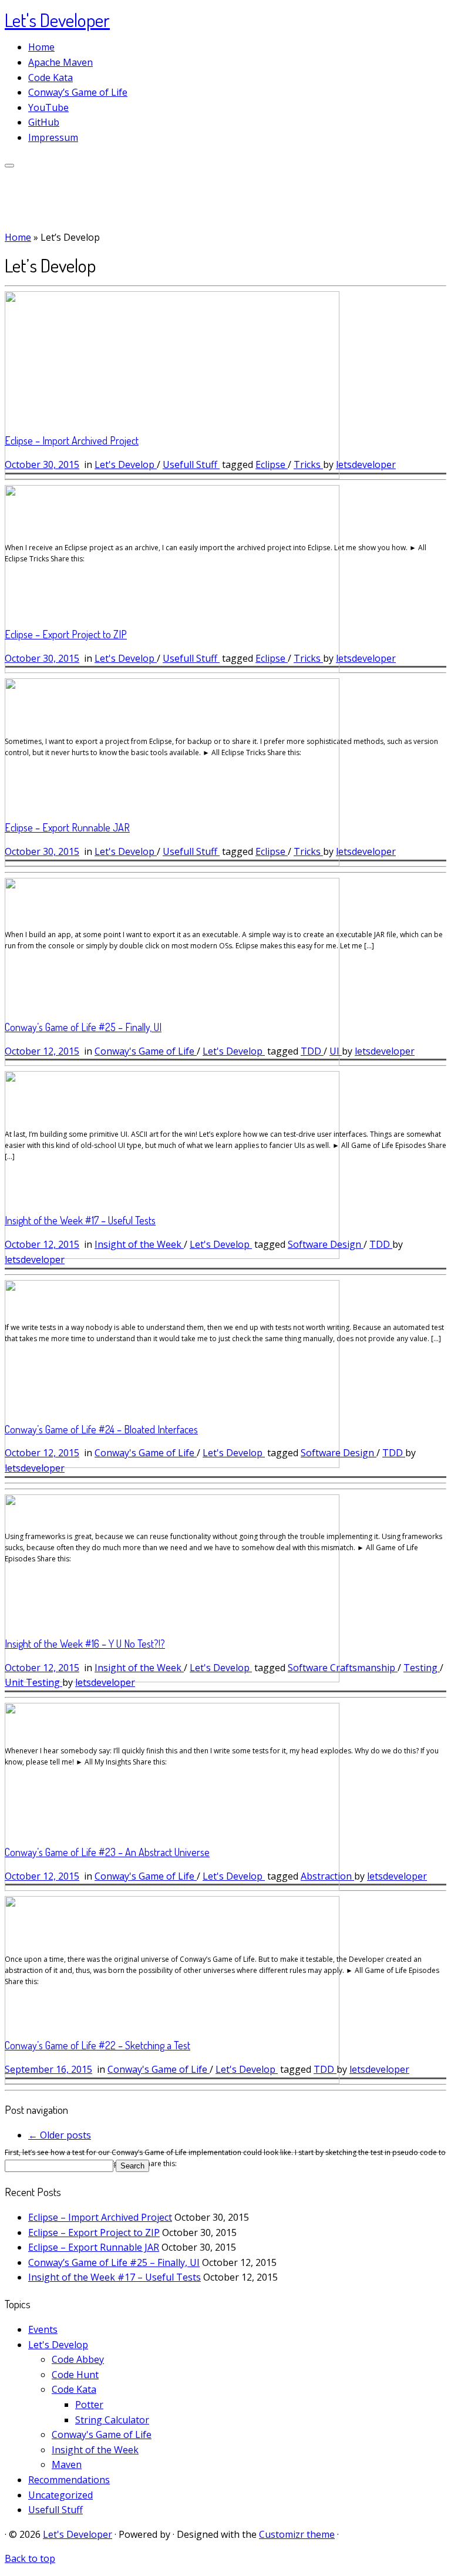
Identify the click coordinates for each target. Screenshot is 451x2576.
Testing (422, 1668)
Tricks (308, 464)
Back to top (30, 2558)
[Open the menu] (9, 166)
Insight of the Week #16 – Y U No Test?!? (85, 1644)
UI (336, 1051)
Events (43, 2329)
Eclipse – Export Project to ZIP (66, 634)
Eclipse (272, 464)
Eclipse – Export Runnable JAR (67, 827)
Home (41, 47)
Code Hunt (75, 2375)
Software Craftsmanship (343, 1668)
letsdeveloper (366, 464)
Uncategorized (60, 2495)
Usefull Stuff (191, 464)
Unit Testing (33, 1682)
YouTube (48, 107)
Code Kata (51, 78)
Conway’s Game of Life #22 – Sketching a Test (97, 2045)
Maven (67, 2464)
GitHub (44, 122)
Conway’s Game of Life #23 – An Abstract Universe (107, 1852)
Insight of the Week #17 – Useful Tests (80, 1220)
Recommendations (69, 2480)
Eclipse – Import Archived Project (72, 440)
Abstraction (327, 1876)
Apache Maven (60, 62)
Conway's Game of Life (146, 1051)
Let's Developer (57, 20)
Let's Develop (126, 464)
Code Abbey (78, 2359)
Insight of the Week (139, 1244)
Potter (89, 2405)
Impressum (53, 137)
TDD (312, 1051)
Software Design (326, 1244)
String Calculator (112, 2420)
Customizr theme (297, 2534)
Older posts (60, 2135)
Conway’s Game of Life (78, 92)
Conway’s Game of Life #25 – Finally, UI (83, 1027)
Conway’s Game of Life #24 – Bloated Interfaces (101, 1429)
